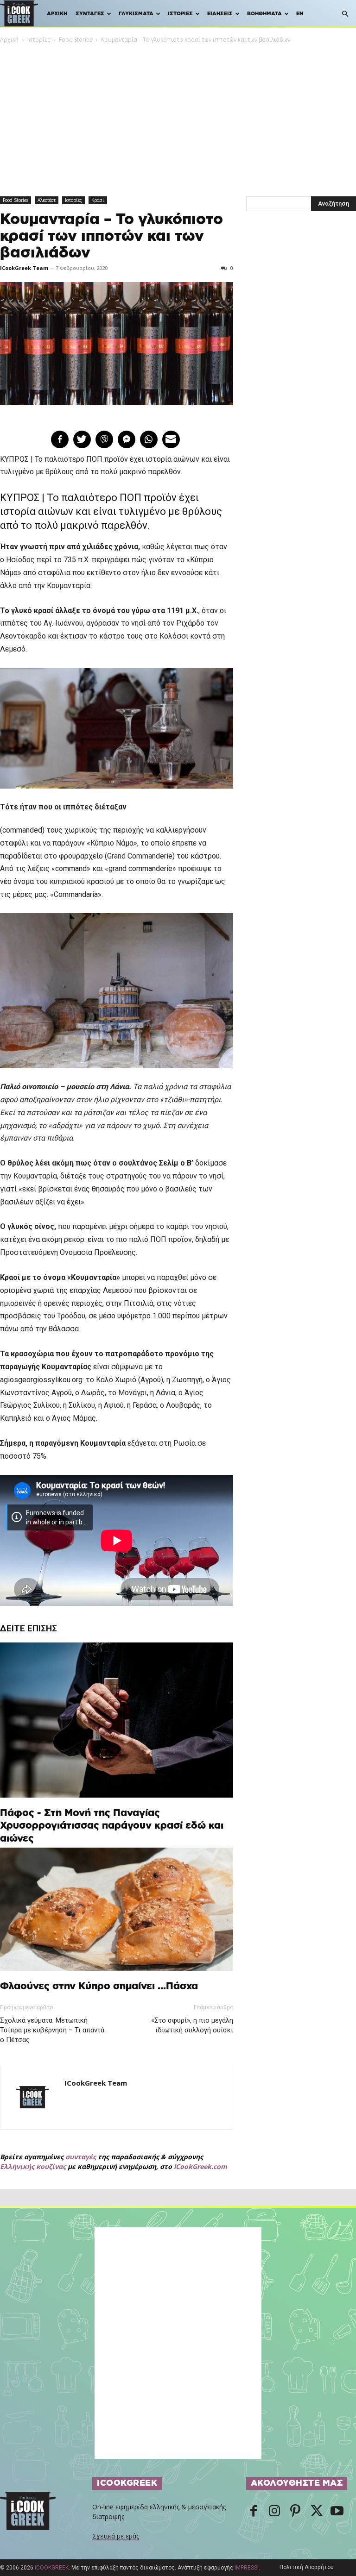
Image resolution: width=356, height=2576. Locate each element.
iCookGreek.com (200, 2166)
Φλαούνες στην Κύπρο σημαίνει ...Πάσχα (99, 1986)
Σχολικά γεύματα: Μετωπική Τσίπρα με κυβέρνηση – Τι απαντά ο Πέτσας (52, 2030)
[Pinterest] (295, 2512)
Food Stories (76, 40)
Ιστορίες (180, 14)
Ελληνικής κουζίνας (33, 2166)
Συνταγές (90, 14)
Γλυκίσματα (136, 14)
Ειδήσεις (220, 14)
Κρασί (98, 200)
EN (300, 14)
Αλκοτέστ (47, 200)
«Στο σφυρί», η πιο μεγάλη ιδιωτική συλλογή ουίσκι (192, 2025)
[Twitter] (316, 2512)
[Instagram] (274, 2512)
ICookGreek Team (24, 268)
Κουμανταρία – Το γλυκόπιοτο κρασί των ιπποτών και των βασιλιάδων (111, 236)
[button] (345, 14)
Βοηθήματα (264, 14)
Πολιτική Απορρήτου (307, 2567)
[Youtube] (337, 2512)
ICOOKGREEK (52, 2568)
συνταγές (81, 2157)
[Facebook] (254, 2512)
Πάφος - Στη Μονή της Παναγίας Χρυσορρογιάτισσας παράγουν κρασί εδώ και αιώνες (112, 1826)
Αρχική (57, 14)
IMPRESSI (247, 2568)
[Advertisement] (178, 114)
